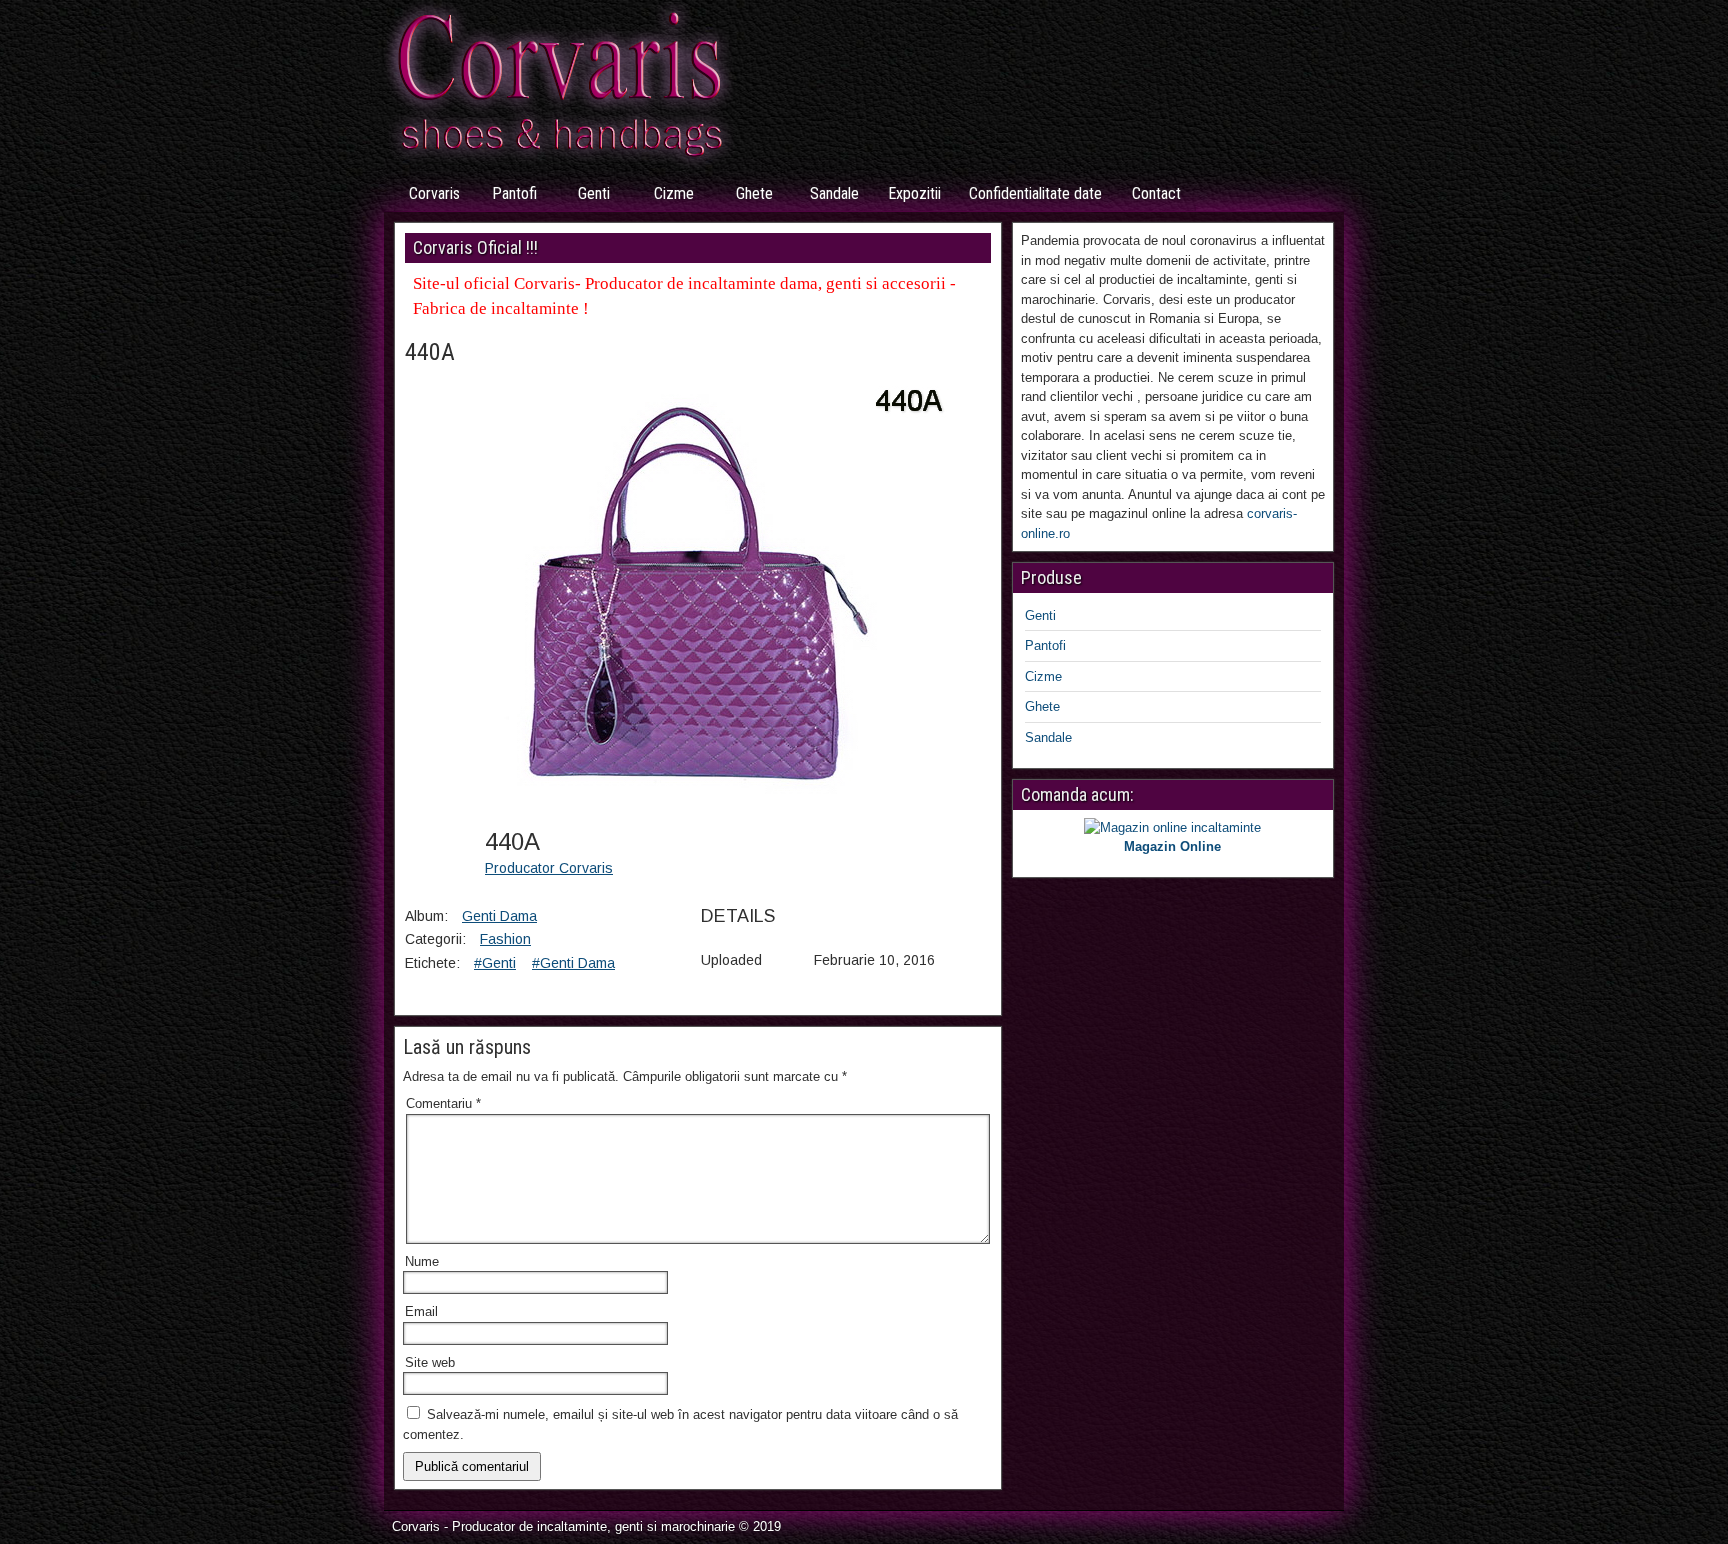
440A (430, 352)
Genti (594, 193)
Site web (430, 1362)
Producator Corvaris (549, 868)
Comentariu (443, 1103)
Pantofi (514, 193)
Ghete (754, 193)
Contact (1156, 193)
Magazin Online (1172, 846)
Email (421, 1311)
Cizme (674, 193)
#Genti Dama (573, 963)
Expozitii (914, 193)
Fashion (505, 939)
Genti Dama (499, 916)
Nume (422, 1261)
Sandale (834, 193)
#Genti (495, 963)
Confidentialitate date (1035, 193)
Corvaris (434, 193)
